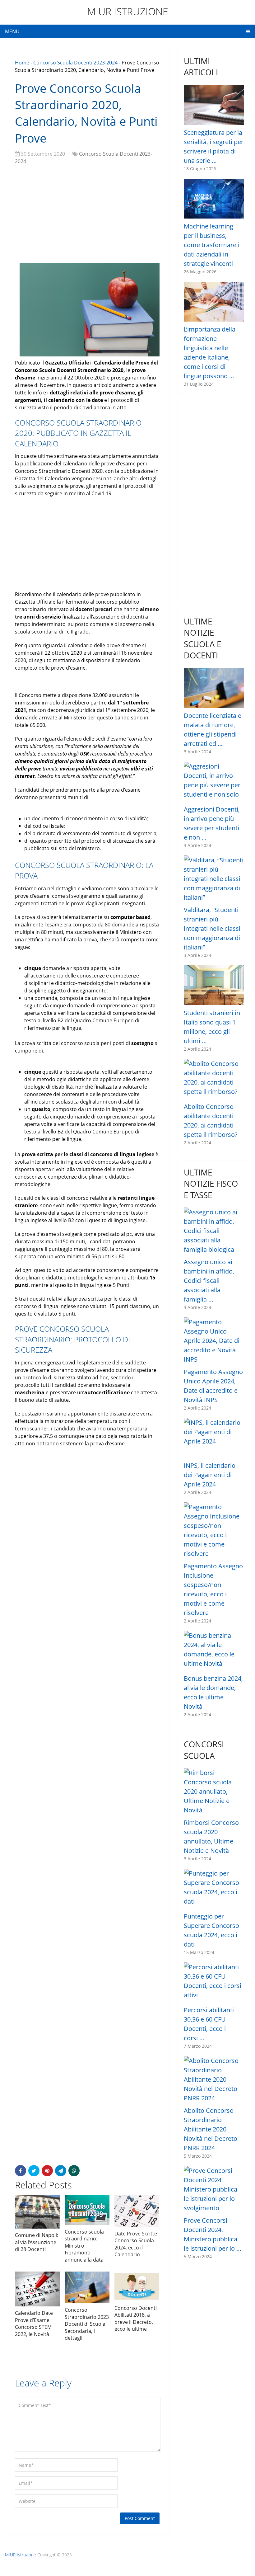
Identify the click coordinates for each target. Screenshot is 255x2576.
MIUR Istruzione (128, 11)
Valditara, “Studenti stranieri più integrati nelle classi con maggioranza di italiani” (212, 928)
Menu (12, 31)
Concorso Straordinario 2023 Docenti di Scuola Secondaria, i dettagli (87, 2324)
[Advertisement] (87, 215)
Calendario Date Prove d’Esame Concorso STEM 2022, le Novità (34, 2323)
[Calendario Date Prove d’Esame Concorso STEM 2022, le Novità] (37, 2289)
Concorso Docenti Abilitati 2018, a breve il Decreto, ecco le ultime (136, 2318)
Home (22, 63)
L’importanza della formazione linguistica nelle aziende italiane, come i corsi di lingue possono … (210, 353)
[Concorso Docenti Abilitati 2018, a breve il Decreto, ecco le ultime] (137, 2286)
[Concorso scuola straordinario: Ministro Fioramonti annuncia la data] (87, 2210)
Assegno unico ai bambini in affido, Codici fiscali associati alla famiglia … (209, 1281)
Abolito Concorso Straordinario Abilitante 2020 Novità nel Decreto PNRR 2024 (211, 2129)
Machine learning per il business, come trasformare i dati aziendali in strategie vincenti (212, 245)
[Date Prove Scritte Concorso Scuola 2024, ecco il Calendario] (137, 2211)
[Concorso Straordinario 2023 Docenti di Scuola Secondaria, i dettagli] (87, 2287)
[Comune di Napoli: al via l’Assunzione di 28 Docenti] (37, 2212)
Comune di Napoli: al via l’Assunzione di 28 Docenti (37, 2242)
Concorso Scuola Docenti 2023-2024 (75, 63)
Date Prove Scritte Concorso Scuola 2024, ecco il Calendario (136, 2244)
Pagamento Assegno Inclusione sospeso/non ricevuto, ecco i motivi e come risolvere (213, 1589)
